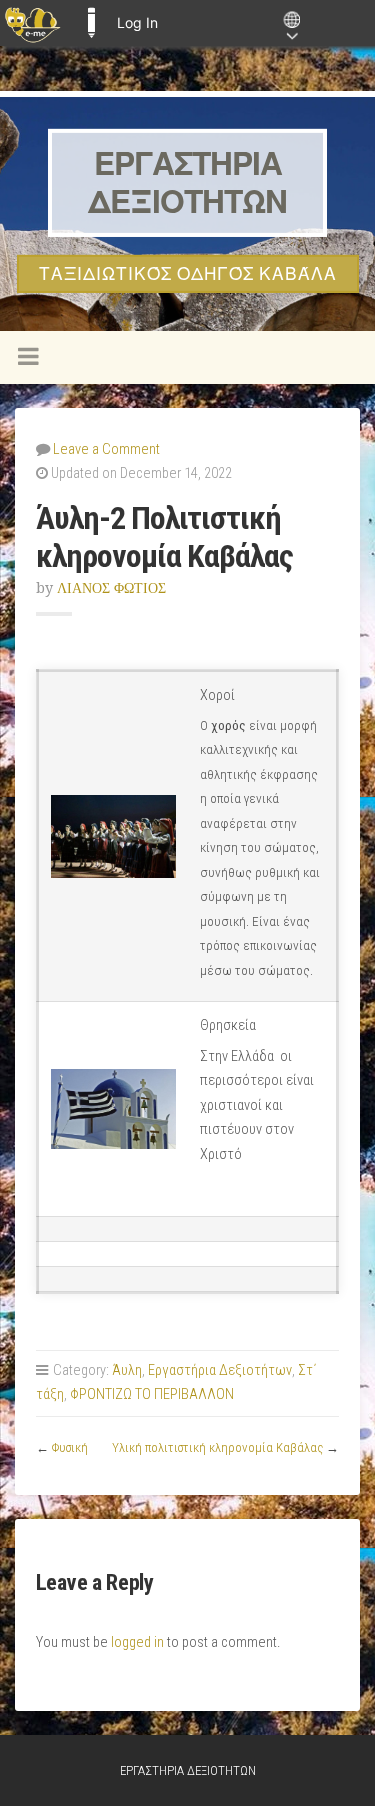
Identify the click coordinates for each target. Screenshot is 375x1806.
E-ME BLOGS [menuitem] (91, 23)
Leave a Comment (106, 449)
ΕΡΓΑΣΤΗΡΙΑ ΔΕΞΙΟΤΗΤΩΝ (187, 182)
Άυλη (127, 1370)
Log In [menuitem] (137, 22)
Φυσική (70, 1447)
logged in (137, 1642)
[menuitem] (32, 23)
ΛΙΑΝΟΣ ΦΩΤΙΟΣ (111, 588)
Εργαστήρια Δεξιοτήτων (220, 1370)
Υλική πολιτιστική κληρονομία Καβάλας (217, 1447)
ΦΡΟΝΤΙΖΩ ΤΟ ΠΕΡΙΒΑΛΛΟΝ (152, 1394)
